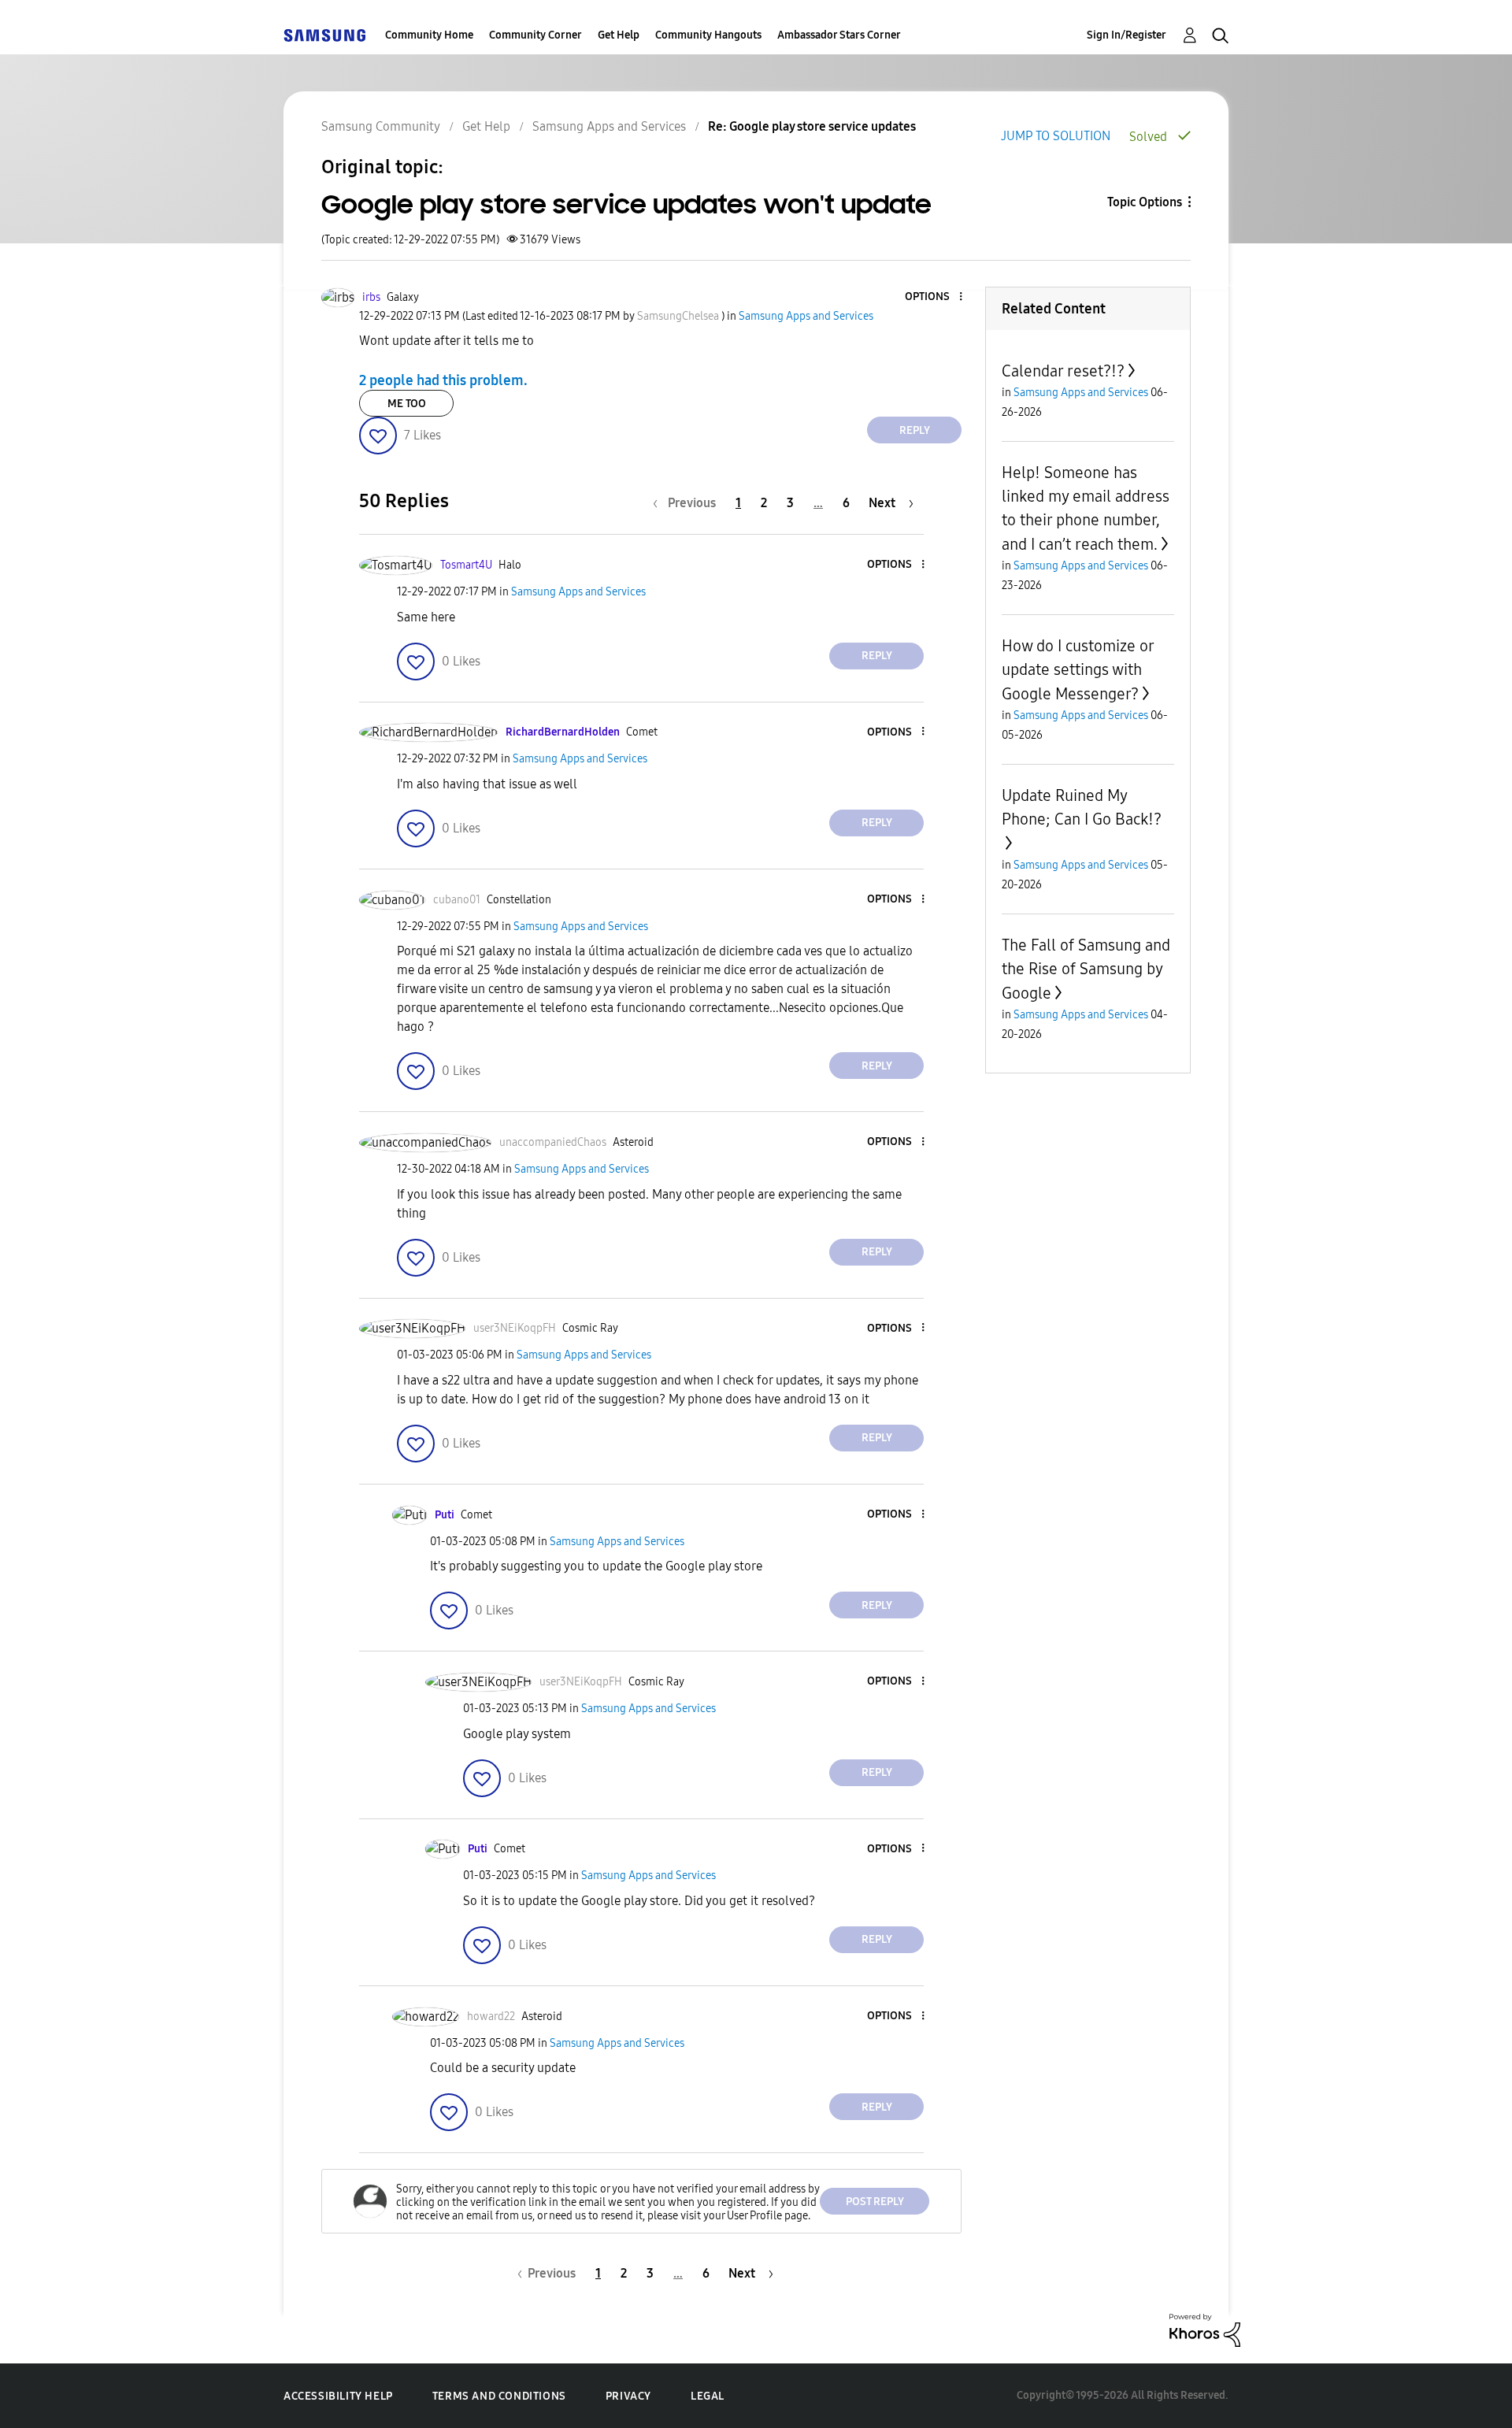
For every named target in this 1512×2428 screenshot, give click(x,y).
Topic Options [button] (1145, 202)
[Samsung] (324, 35)
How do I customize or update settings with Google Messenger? (1078, 670)
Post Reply (875, 2202)
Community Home (429, 35)
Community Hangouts (708, 35)
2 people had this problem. (443, 380)
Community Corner (535, 35)
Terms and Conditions (499, 2396)
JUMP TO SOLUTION (1056, 136)
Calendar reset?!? (1063, 371)
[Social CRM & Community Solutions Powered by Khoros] (1205, 2329)
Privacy (628, 2396)
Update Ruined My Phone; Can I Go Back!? (1082, 807)
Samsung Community (381, 126)
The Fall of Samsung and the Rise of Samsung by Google (1086, 969)
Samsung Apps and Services (609, 126)
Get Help (619, 35)
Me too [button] (407, 404)
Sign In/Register (1127, 35)
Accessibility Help (338, 2396)
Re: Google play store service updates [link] (812, 126)
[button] (935, 297)
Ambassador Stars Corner (839, 35)
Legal (708, 2396)
